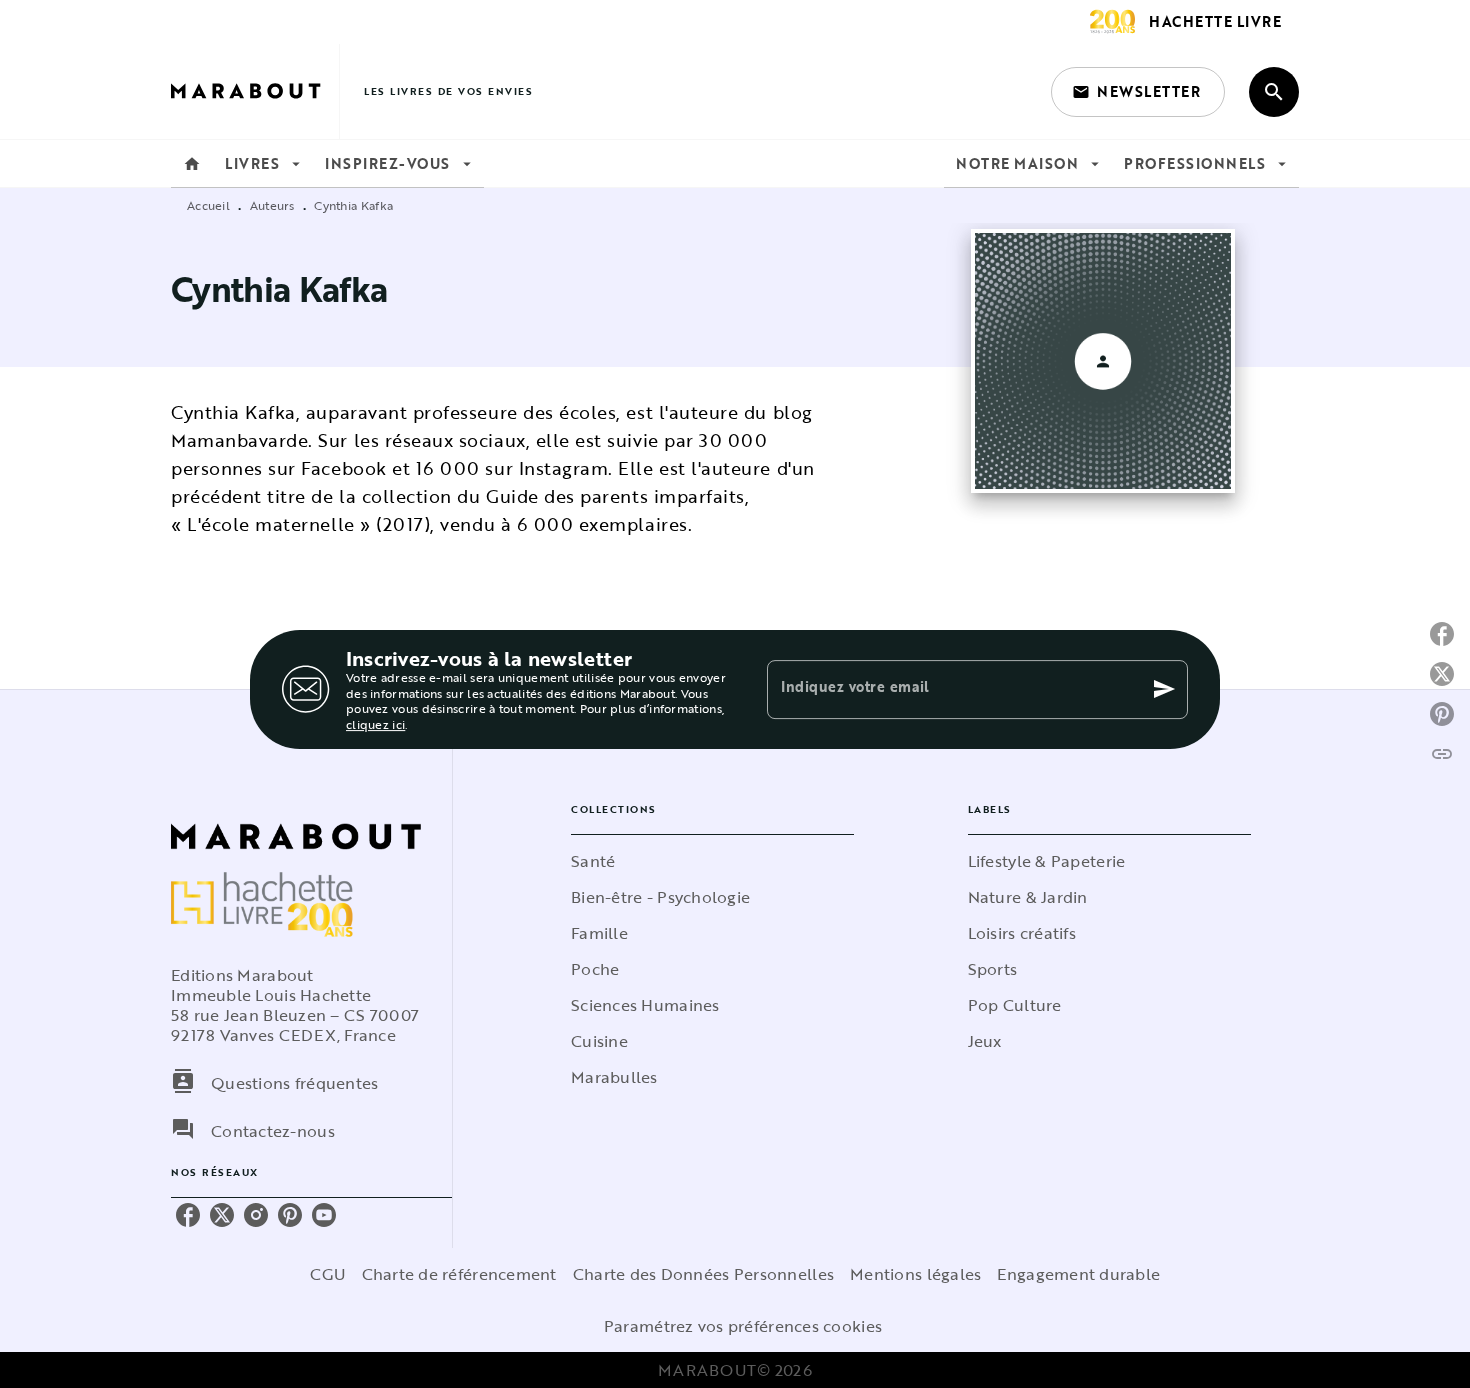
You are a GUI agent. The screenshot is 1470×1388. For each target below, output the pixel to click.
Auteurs (272, 205)
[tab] (192, 164)
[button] (1138, 92)
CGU (328, 1274)
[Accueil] (255, 91)
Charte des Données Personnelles (703, 1274)
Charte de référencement (459, 1274)
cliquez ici (375, 725)
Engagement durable (1078, 1274)
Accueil (208, 205)
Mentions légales (915, 1274)
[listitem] (188, 1215)
